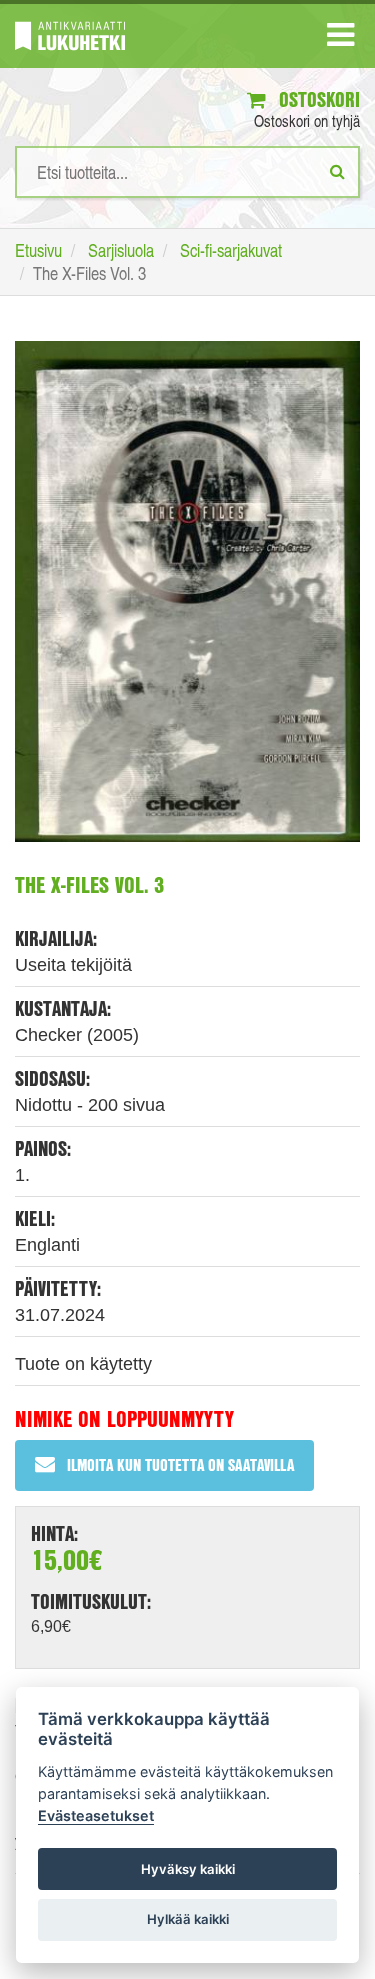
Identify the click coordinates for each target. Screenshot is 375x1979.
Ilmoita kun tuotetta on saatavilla (180, 1464)
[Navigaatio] (340, 39)
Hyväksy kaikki (188, 1869)
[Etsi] (337, 171)
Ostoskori (317, 99)
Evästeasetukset (96, 1815)
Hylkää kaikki (188, 1919)
